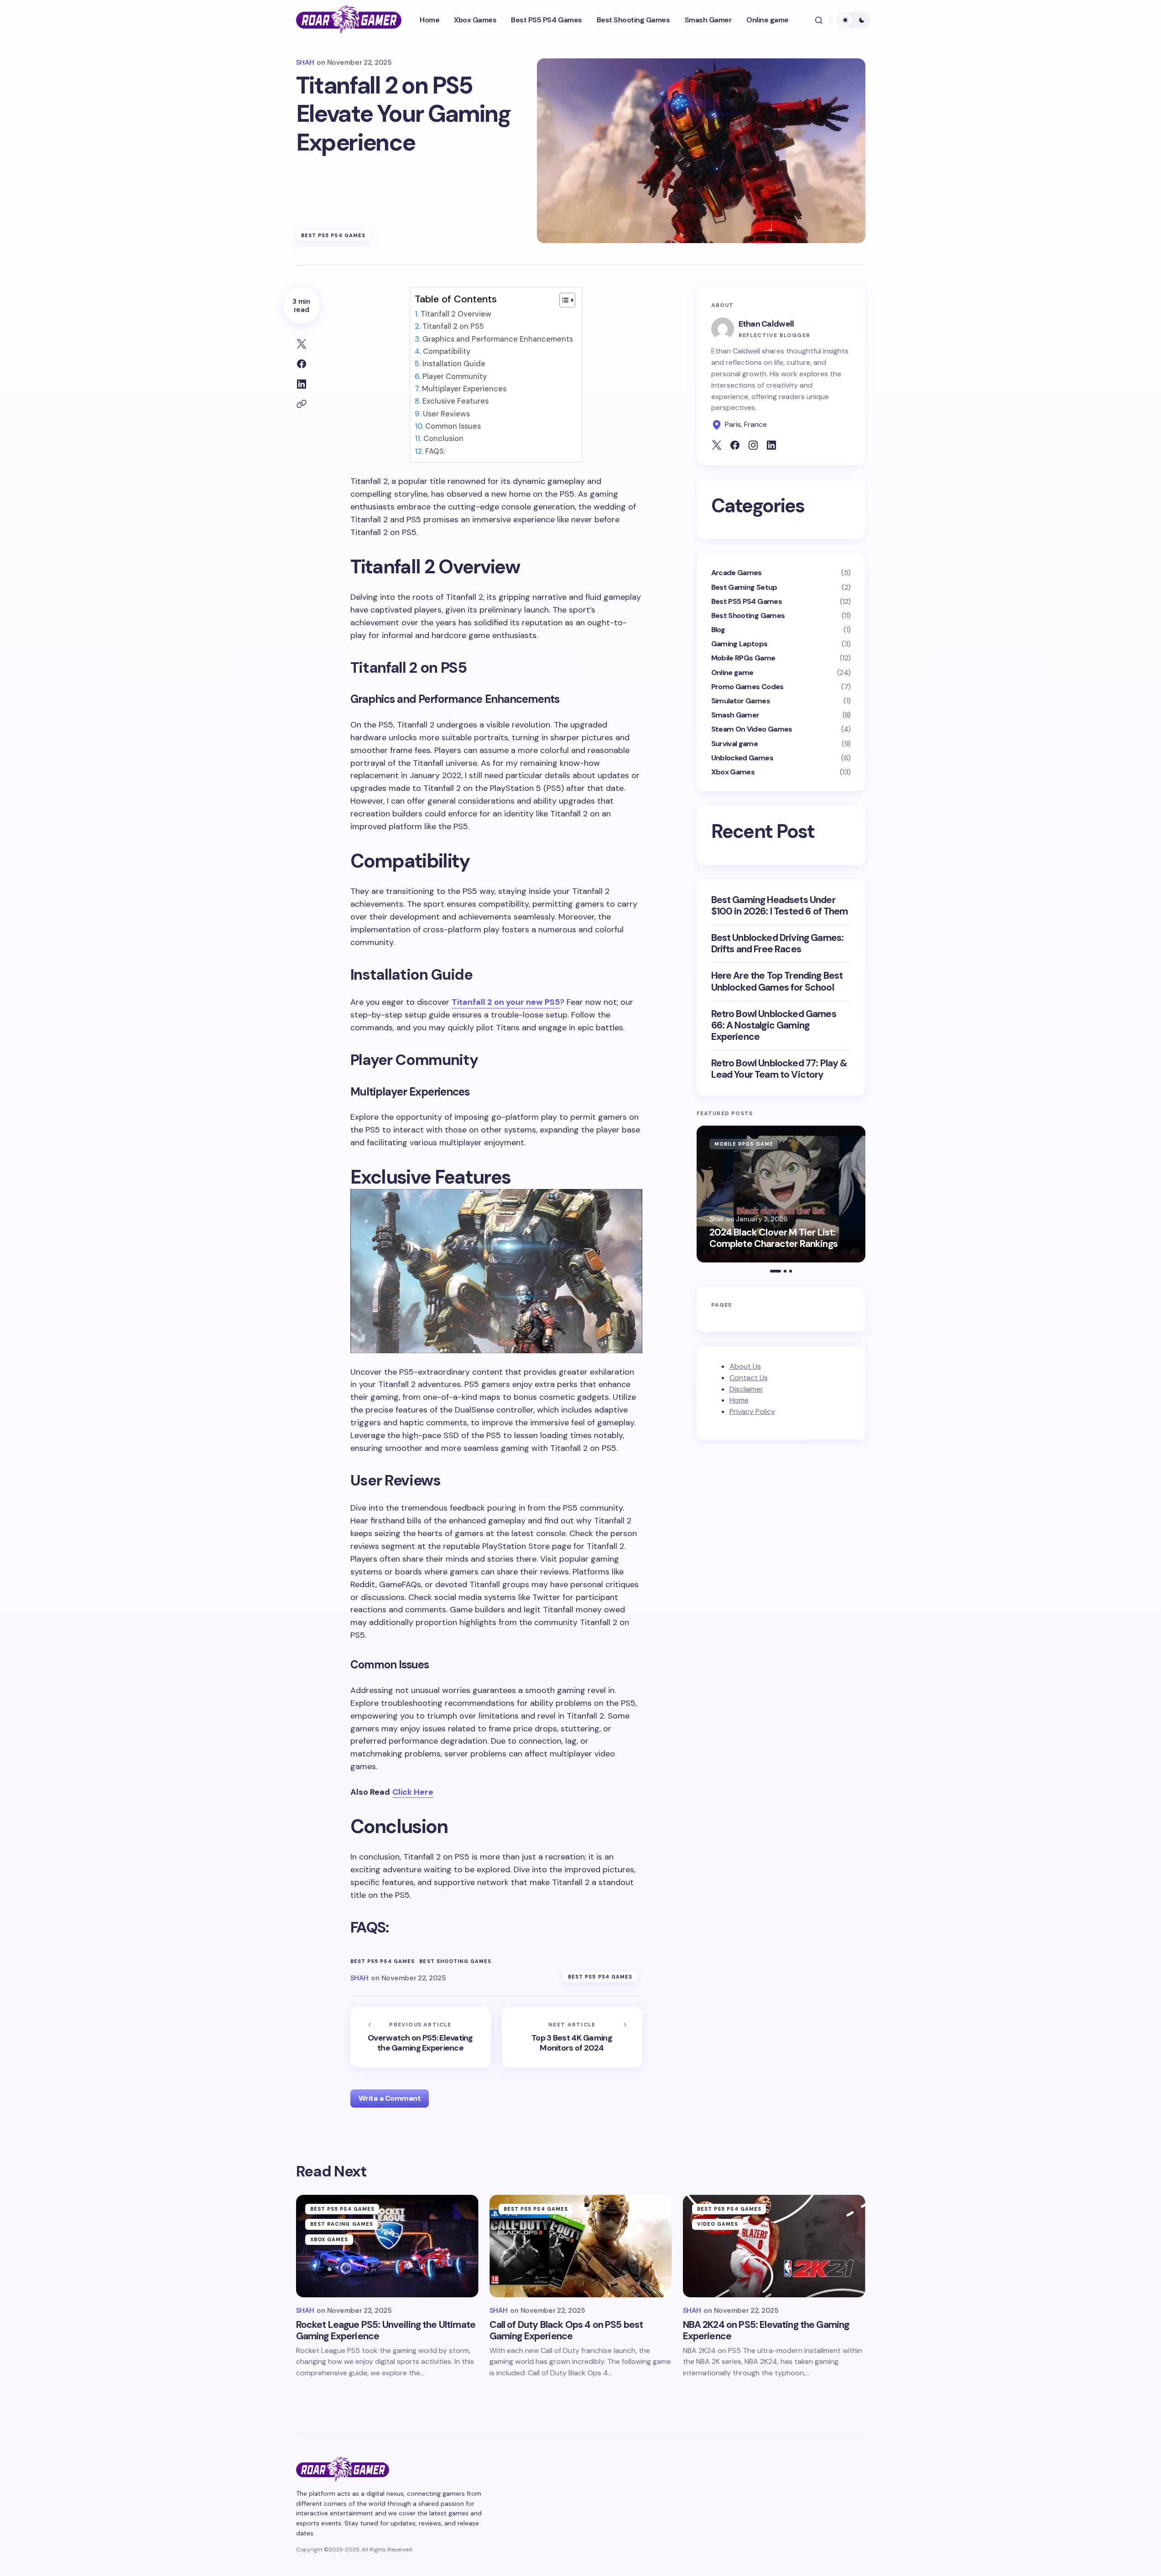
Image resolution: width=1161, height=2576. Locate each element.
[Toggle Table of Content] (563, 300)
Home (739, 1400)
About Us (745, 1366)
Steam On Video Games (752, 729)
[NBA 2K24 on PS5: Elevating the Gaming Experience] (774, 2246)
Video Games (718, 2224)
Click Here (413, 1792)
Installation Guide (454, 364)
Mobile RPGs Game (743, 658)
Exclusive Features (455, 401)
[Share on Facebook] (302, 364)
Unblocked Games (742, 758)
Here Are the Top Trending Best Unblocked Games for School (777, 982)
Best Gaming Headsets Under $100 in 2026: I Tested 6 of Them (780, 906)
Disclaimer (746, 1389)
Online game (732, 673)
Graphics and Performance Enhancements (497, 339)
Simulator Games (741, 701)
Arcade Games (737, 573)
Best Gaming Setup (744, 587)
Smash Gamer (735, 715)
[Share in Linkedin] (302, 384)
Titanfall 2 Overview (456, 314)
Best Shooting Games (455, 1961)
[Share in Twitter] (302, 344)
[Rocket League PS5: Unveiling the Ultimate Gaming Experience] (387, 2246)
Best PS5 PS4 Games (333, 235)
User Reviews (446, 414)
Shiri (716, 1219)
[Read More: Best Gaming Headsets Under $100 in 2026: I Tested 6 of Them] (781, 1194)
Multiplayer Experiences (464, 389)
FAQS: (435, 451)
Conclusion (443, 439)
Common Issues (453, 426)
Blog (718, 630)
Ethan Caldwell (766, 324)
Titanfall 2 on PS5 (453, 326)
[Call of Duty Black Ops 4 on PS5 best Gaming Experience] (581, 2246)
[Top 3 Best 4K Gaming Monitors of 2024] (572, 2037)
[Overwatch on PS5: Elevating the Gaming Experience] (421, 2037)
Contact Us (749, 1378)
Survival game (735, 744)
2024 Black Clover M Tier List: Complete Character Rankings (773, 1238)
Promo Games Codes (747, 687)
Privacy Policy (752, 1412)
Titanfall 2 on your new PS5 (506, 1002)
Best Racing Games (342, 2224)
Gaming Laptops (739, 644)
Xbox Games (733, 772)
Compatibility (446, 351)
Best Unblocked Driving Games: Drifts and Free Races (778, 944)
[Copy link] (302, 404)
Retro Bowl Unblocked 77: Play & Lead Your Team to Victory (779, 1069)
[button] (819, 20)
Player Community (454, 377)
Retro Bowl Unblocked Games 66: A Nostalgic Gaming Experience (774, 1026)
